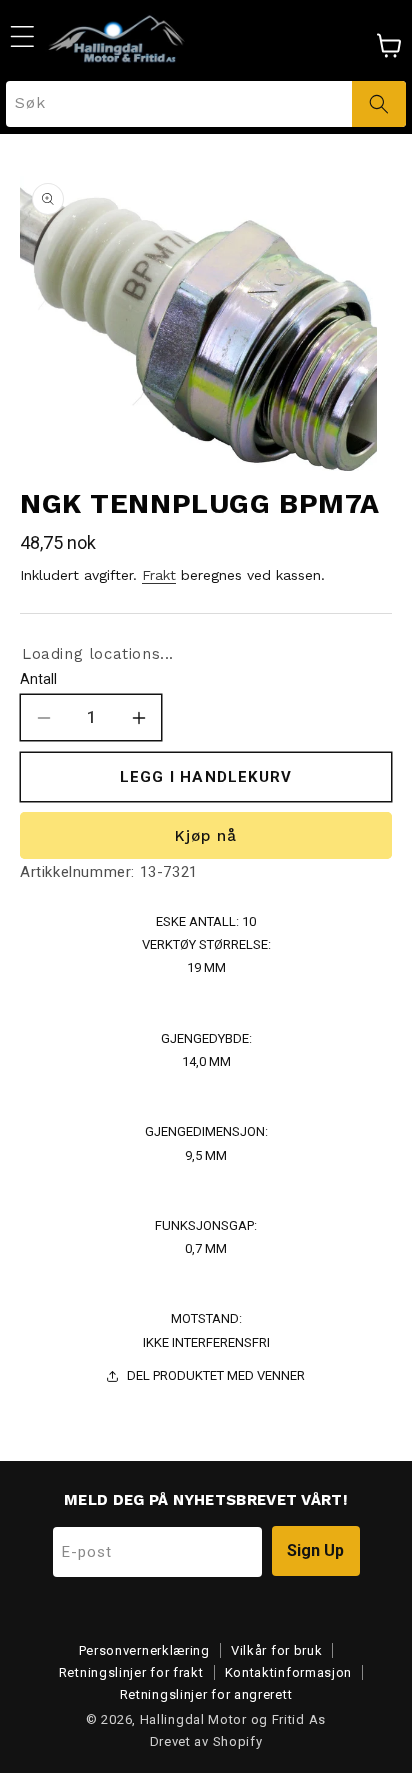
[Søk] (379, 104)
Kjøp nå (206, 836)
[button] (22, 36)
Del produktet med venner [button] (216, 1375)
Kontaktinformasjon (289, 1672)
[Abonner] (316, 1551)
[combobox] (206, 104)
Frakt (159, 575)
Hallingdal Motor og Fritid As (233, 1719)
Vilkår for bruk (277, 1650)
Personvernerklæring (144, 1650)
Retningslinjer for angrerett (206, 1694)
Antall (38, 679)
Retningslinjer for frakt (131, 1672)
